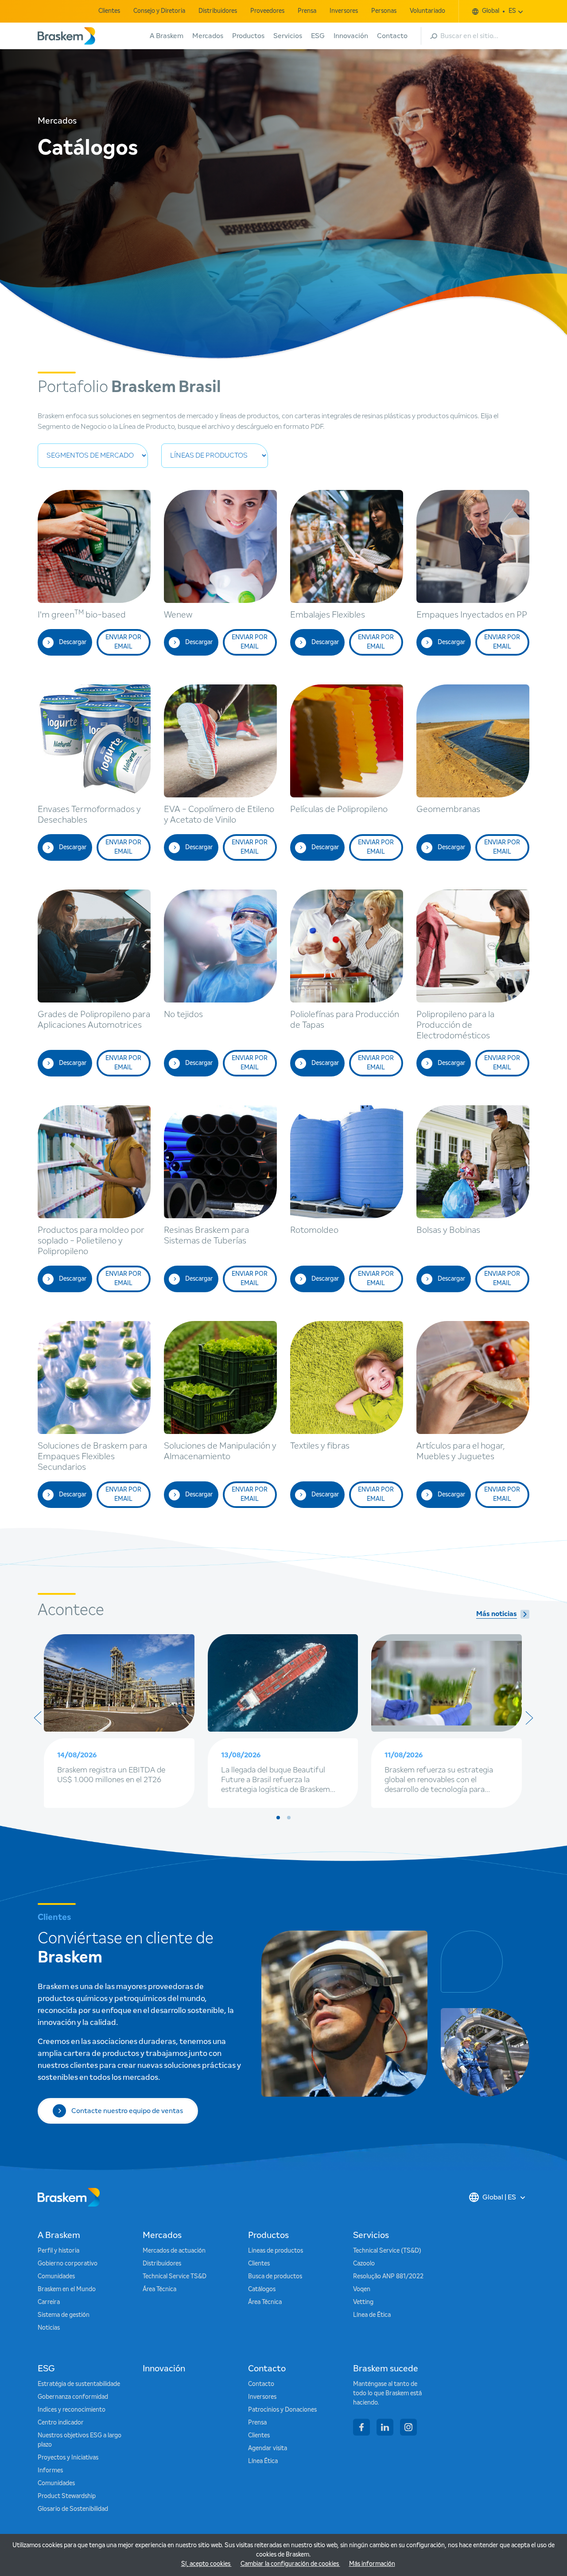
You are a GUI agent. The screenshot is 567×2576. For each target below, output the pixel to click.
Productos (248, 36)
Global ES (499, 11)
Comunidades (56, 2277)
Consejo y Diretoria (159, 11)
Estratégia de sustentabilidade (79, 2384)
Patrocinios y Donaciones (282, 2410)
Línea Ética (263, 2461)
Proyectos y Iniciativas (68, 2458)
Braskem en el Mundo (67, 2289)
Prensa (307, 11)
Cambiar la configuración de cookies (290, 2564)
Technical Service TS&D (175, 2277)
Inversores (344, 11)
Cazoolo (364, 2264)
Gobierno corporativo (68, 2264)
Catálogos (262, 2289)
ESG (318, 36)
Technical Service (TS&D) (387, 2251)
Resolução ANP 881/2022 (388, 2277)
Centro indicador (61, 2423)
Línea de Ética (372, 2315)
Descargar (73, 642)
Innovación (351, 36)
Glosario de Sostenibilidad (73, 2509)
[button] (278, 1818)
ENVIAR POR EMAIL (123, 642)
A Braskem (167, 36)
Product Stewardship (67, 2496)
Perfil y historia (58, 2251)
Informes (50, 2471)
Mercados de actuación (174, 2251)
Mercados (208, 36)
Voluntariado (427, 11)
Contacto (392, 36)
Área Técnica (159, 2289)
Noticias (49, 2328)
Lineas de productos (276, 2251)
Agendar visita (268, 2448)
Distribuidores (218, 11)
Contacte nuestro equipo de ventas (127, 2111)
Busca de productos (275, 2277)
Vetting (363, 2302)
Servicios (288, 36)
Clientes (109, 11)
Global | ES (499, 2197)
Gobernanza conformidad (73, 2397)
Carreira (49, 2302)
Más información (372, 2564)
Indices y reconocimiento (72, 2410)
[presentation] (38, 1718)
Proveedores (267, 11)
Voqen (362, 2289)
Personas (384, 11)
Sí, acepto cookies (206, 2564)
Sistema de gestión (64, 2315)
